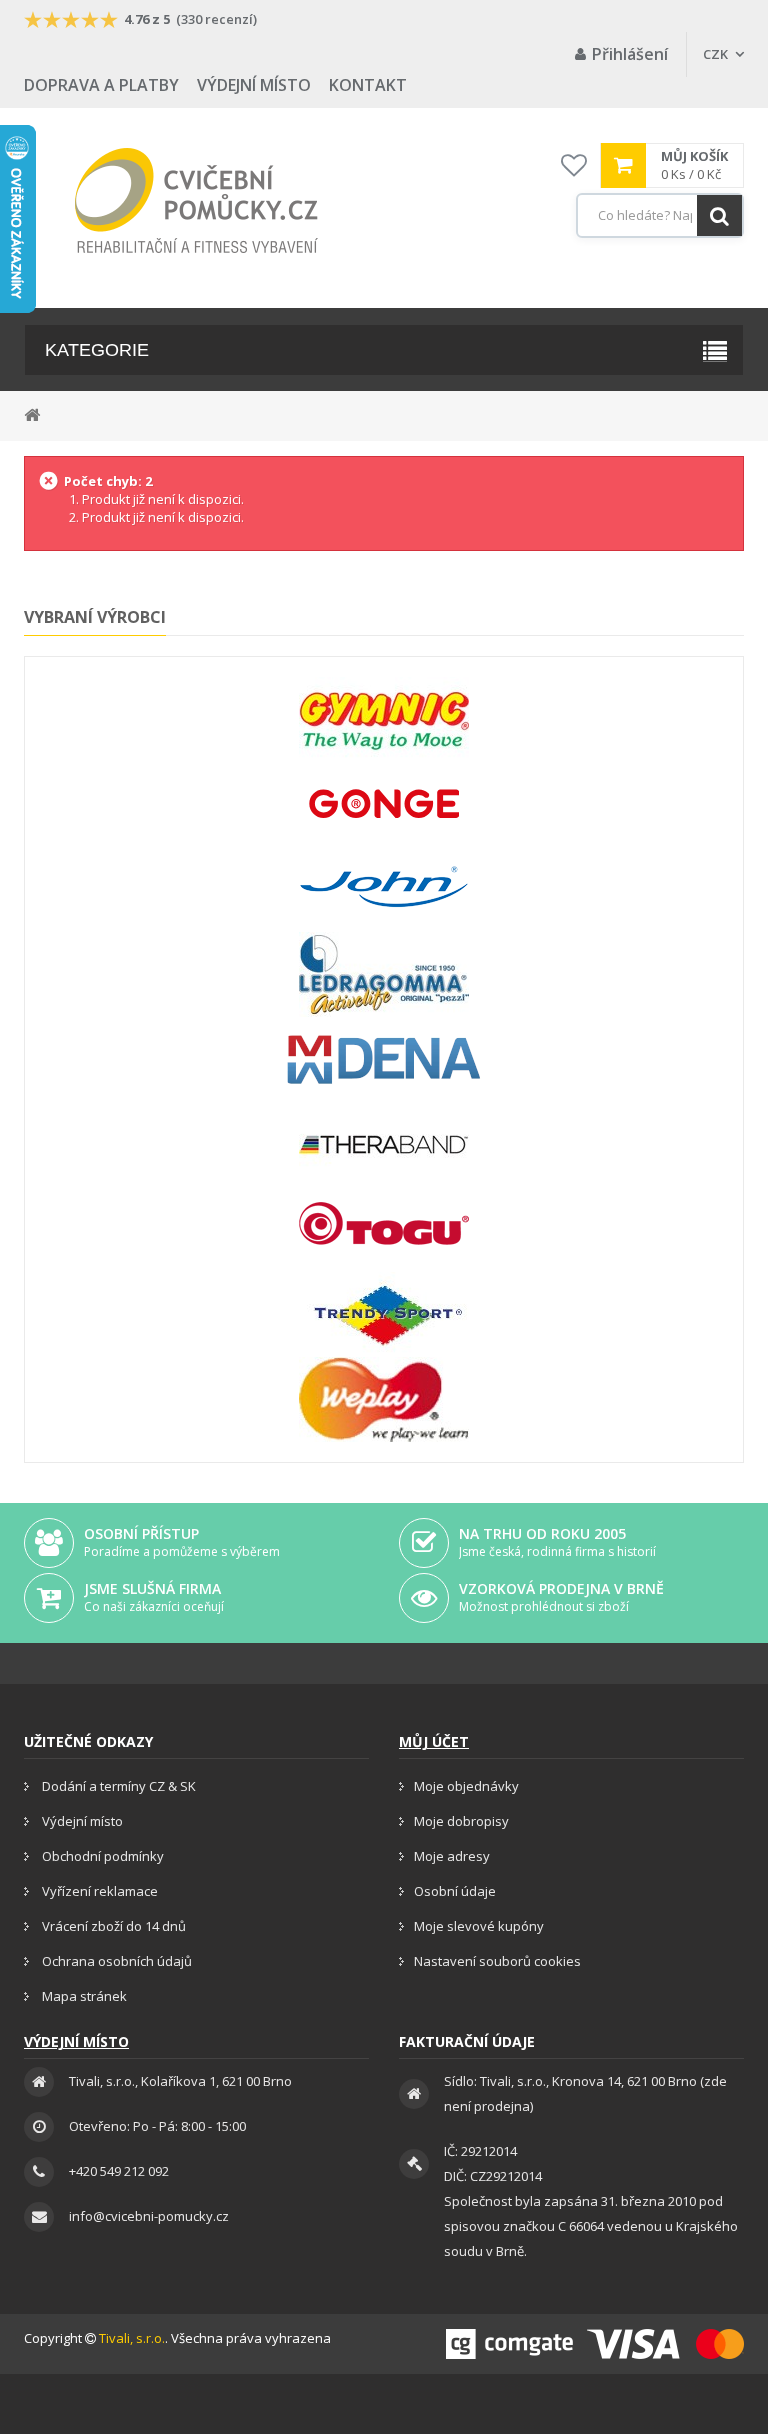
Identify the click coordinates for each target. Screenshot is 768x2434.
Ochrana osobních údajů (115, 1961)
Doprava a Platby (101, 85)
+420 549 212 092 (119, 2171)
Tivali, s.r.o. (132, 2338)
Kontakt (368, 85)
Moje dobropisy (461, 1821)
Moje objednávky (466, 1786)
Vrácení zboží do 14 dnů (112, 1926)
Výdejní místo (254, 85)
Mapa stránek (83, 1996)
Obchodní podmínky (101, 1856)
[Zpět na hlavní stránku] (32, 413)
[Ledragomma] (384, 974)
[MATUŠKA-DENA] (384, 1059)
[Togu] (384, 1229)
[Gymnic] (384, 719)
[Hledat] (719, 215)
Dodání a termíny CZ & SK (117, 1786)
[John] (384, 889)
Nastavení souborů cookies (497, 1961)
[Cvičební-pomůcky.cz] (196, 200)
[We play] (384, 1399)
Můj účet (434, 1741)
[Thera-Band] (384, 1144)
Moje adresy (452, 1856)
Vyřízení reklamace (98, 1891)
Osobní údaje (455, 1891)
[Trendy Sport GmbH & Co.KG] (384, 1314)
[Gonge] (384, 804)
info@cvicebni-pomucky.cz (149, 2216)
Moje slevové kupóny (479, 1926)
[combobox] (660, 215)
